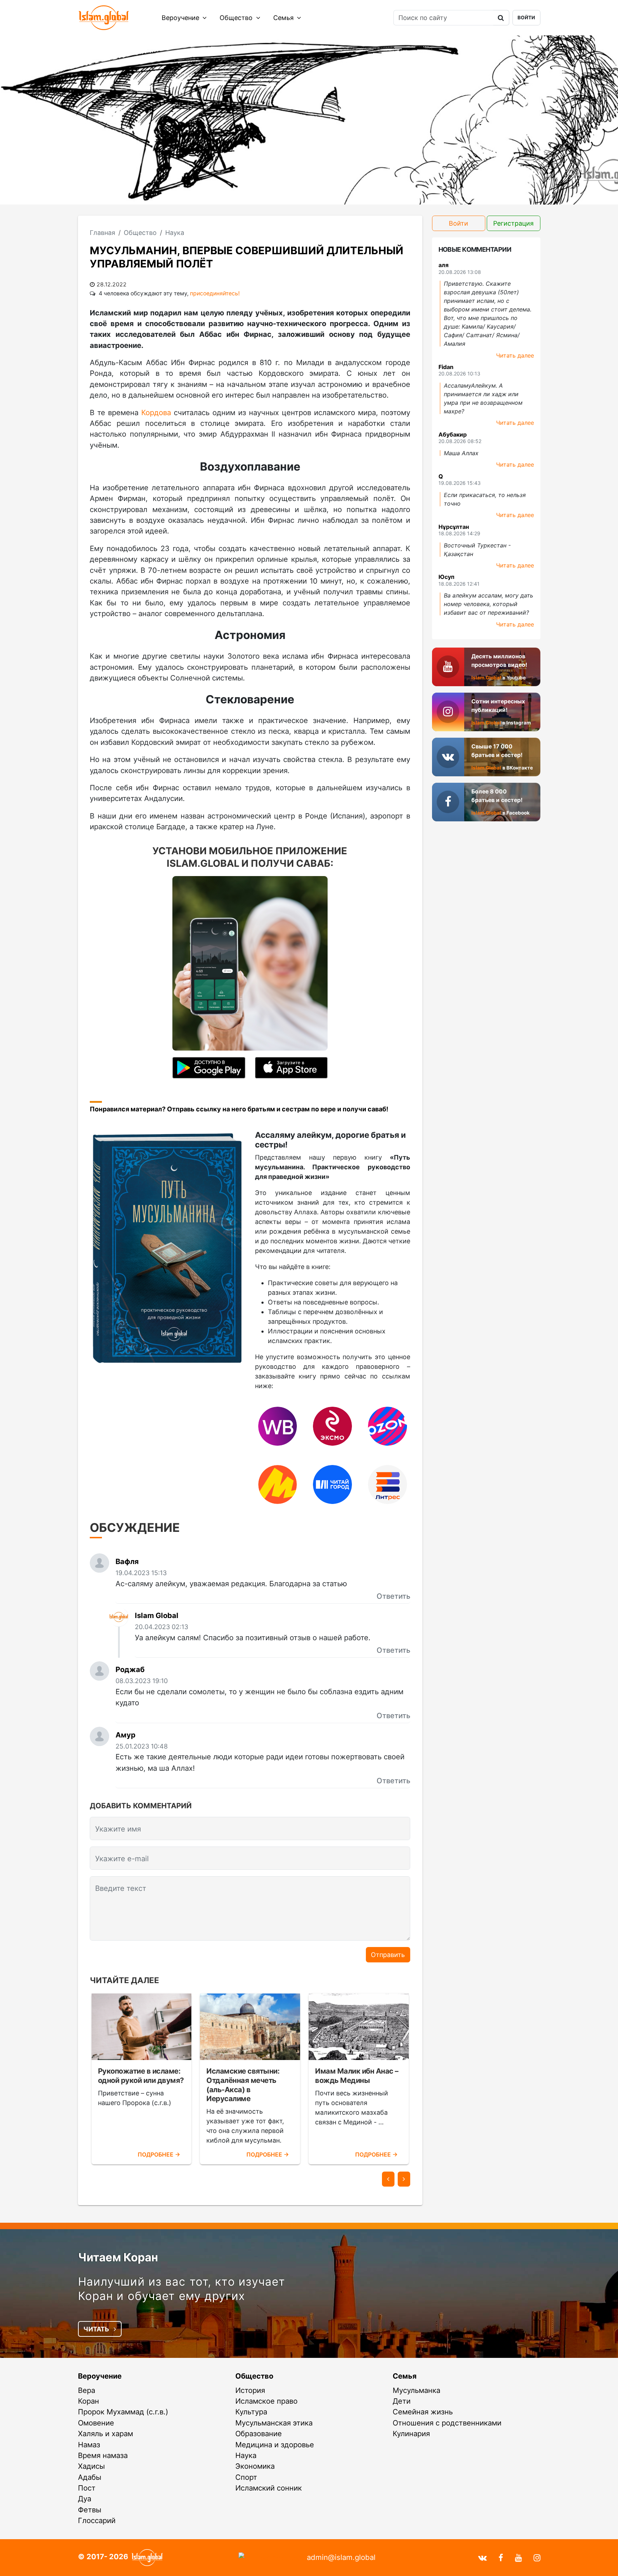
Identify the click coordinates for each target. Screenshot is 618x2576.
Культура (251, 2412)
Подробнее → (159, 2155)
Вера (87, 2390)
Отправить (388, 1955)
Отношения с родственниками (447, 2423)
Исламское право (266, 2401)
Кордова (156, 412)
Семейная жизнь (423, 2412)
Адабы (90, 2477)
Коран (89, 2401)
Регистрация (513, 223)
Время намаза (103, 2455)
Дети (402, 2401)
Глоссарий (97, 2520)
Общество (237, 18)
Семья (284, 18)
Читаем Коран (118, 2257)
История (250, 2390)
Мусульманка (416, 2390)
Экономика (255, 2466)
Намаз (89, 2445)
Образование (259, 2434)
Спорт (246, 2477)
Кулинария (411, 2434)
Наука (246, 2455)
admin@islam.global (341, 2557)
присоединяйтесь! (215, 293)
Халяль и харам (106, 2434)
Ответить (393, 1596)
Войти (526, 18)
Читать (97, 2329)
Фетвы (90, 2510)
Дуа (85, 2499)
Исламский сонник (269, 2488)
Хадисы (91, 2466)
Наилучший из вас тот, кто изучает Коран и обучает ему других (182, 2289)
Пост (87, 2488)
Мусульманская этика (274, 2423)
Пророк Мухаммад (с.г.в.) (123, 2412)
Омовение (96, 2423)
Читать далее (515, 355)
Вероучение (181, 18)
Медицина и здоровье (275, 2445)
